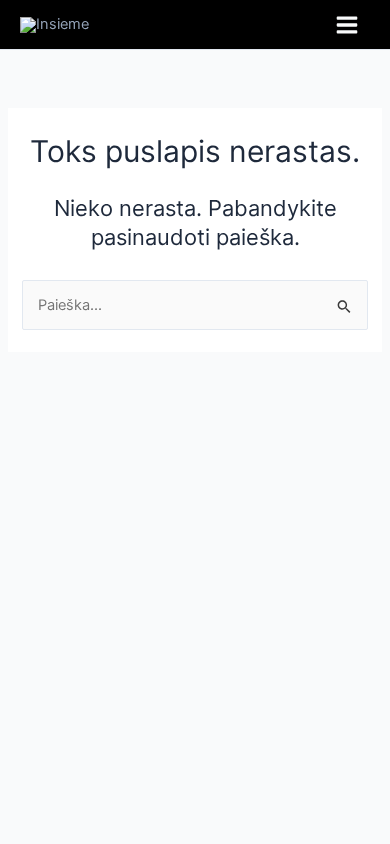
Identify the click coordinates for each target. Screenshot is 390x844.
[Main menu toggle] (347, 25)
